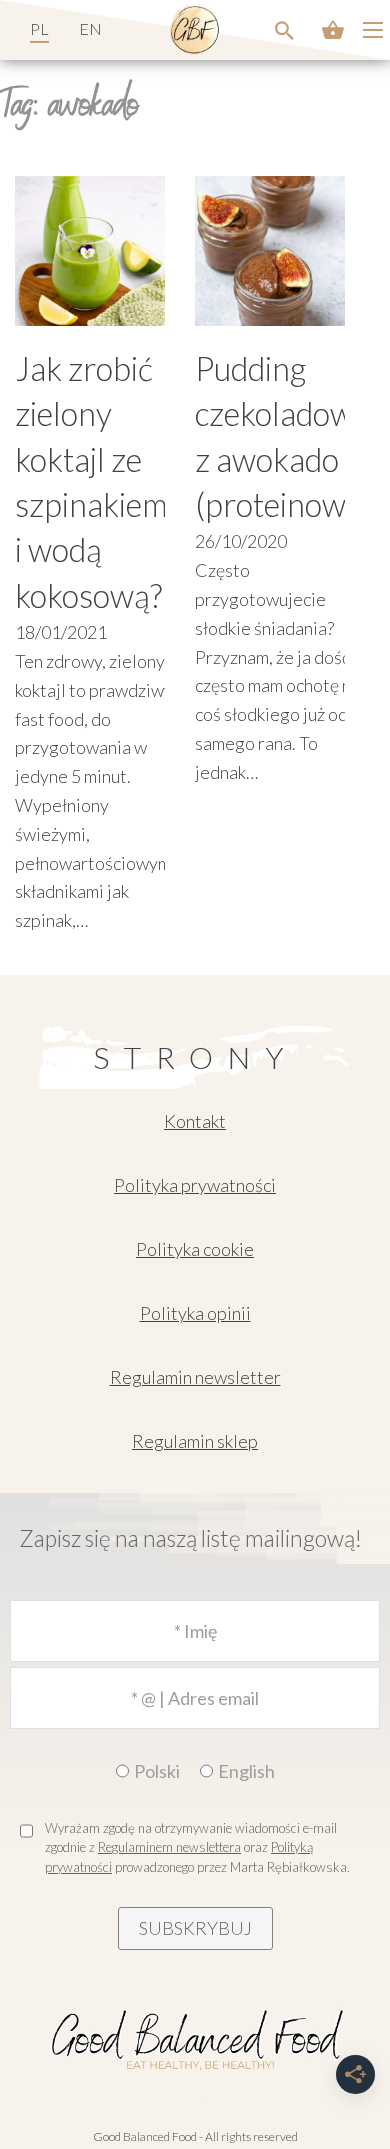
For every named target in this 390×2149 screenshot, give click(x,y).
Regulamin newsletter (195, 1377)
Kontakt (195, 1121)
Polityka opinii (195, 1313)
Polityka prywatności (195, 1185)
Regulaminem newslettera (169, 1847)
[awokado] (285, 30)
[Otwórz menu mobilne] (373, 30)
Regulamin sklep (195, 1441)
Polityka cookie (195, 1249)
